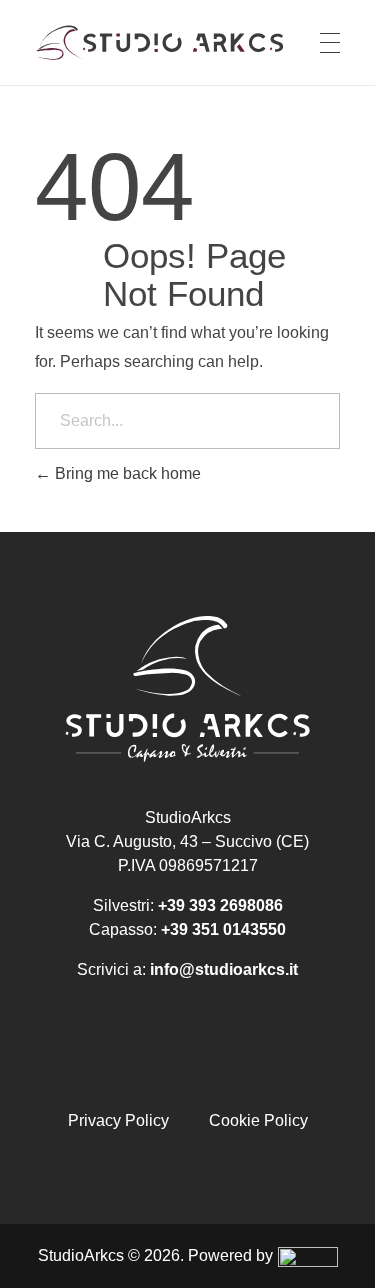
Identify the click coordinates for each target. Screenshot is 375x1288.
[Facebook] (149, 1058)
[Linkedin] (226, 1058)
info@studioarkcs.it (224, 969)
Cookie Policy (258, 1120)
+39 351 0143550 (223, 929)
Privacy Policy (118, 1120)
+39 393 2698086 (220, 905)
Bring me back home (126, 473)
